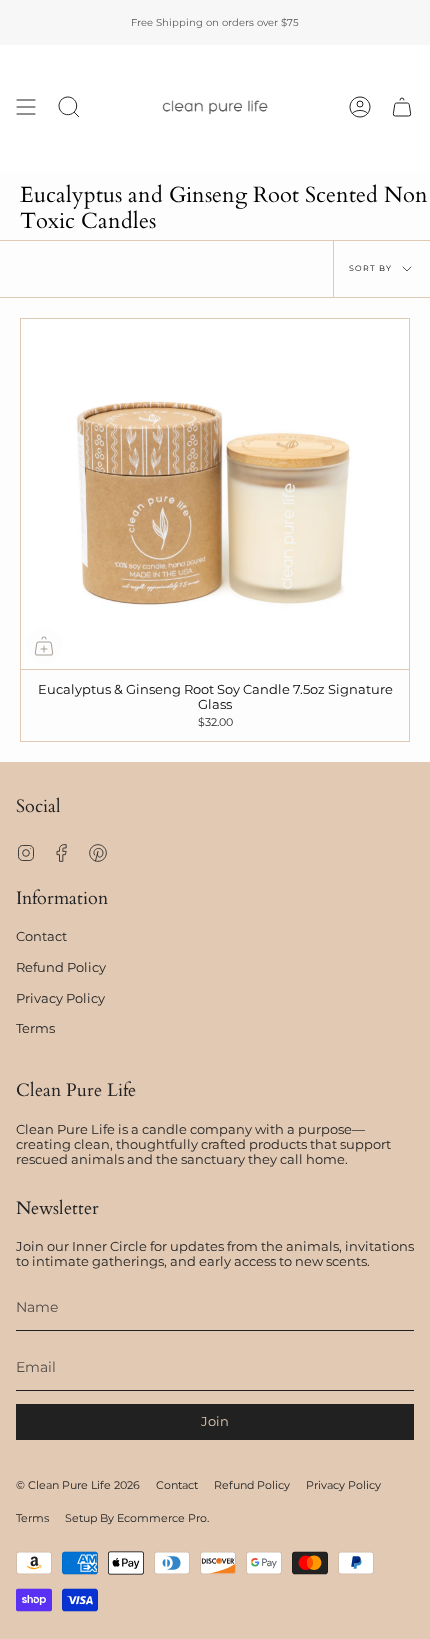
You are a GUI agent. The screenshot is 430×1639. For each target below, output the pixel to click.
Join (215, 1421)
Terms (35, 1028)
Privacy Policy (60, 998)
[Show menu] (26, 107)
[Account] (360, 107)
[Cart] (402, 107)
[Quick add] (44, 646)
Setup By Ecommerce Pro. (137, 1518)
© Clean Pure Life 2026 (78, 1485)
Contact (41, 936)
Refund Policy (61, 967)
